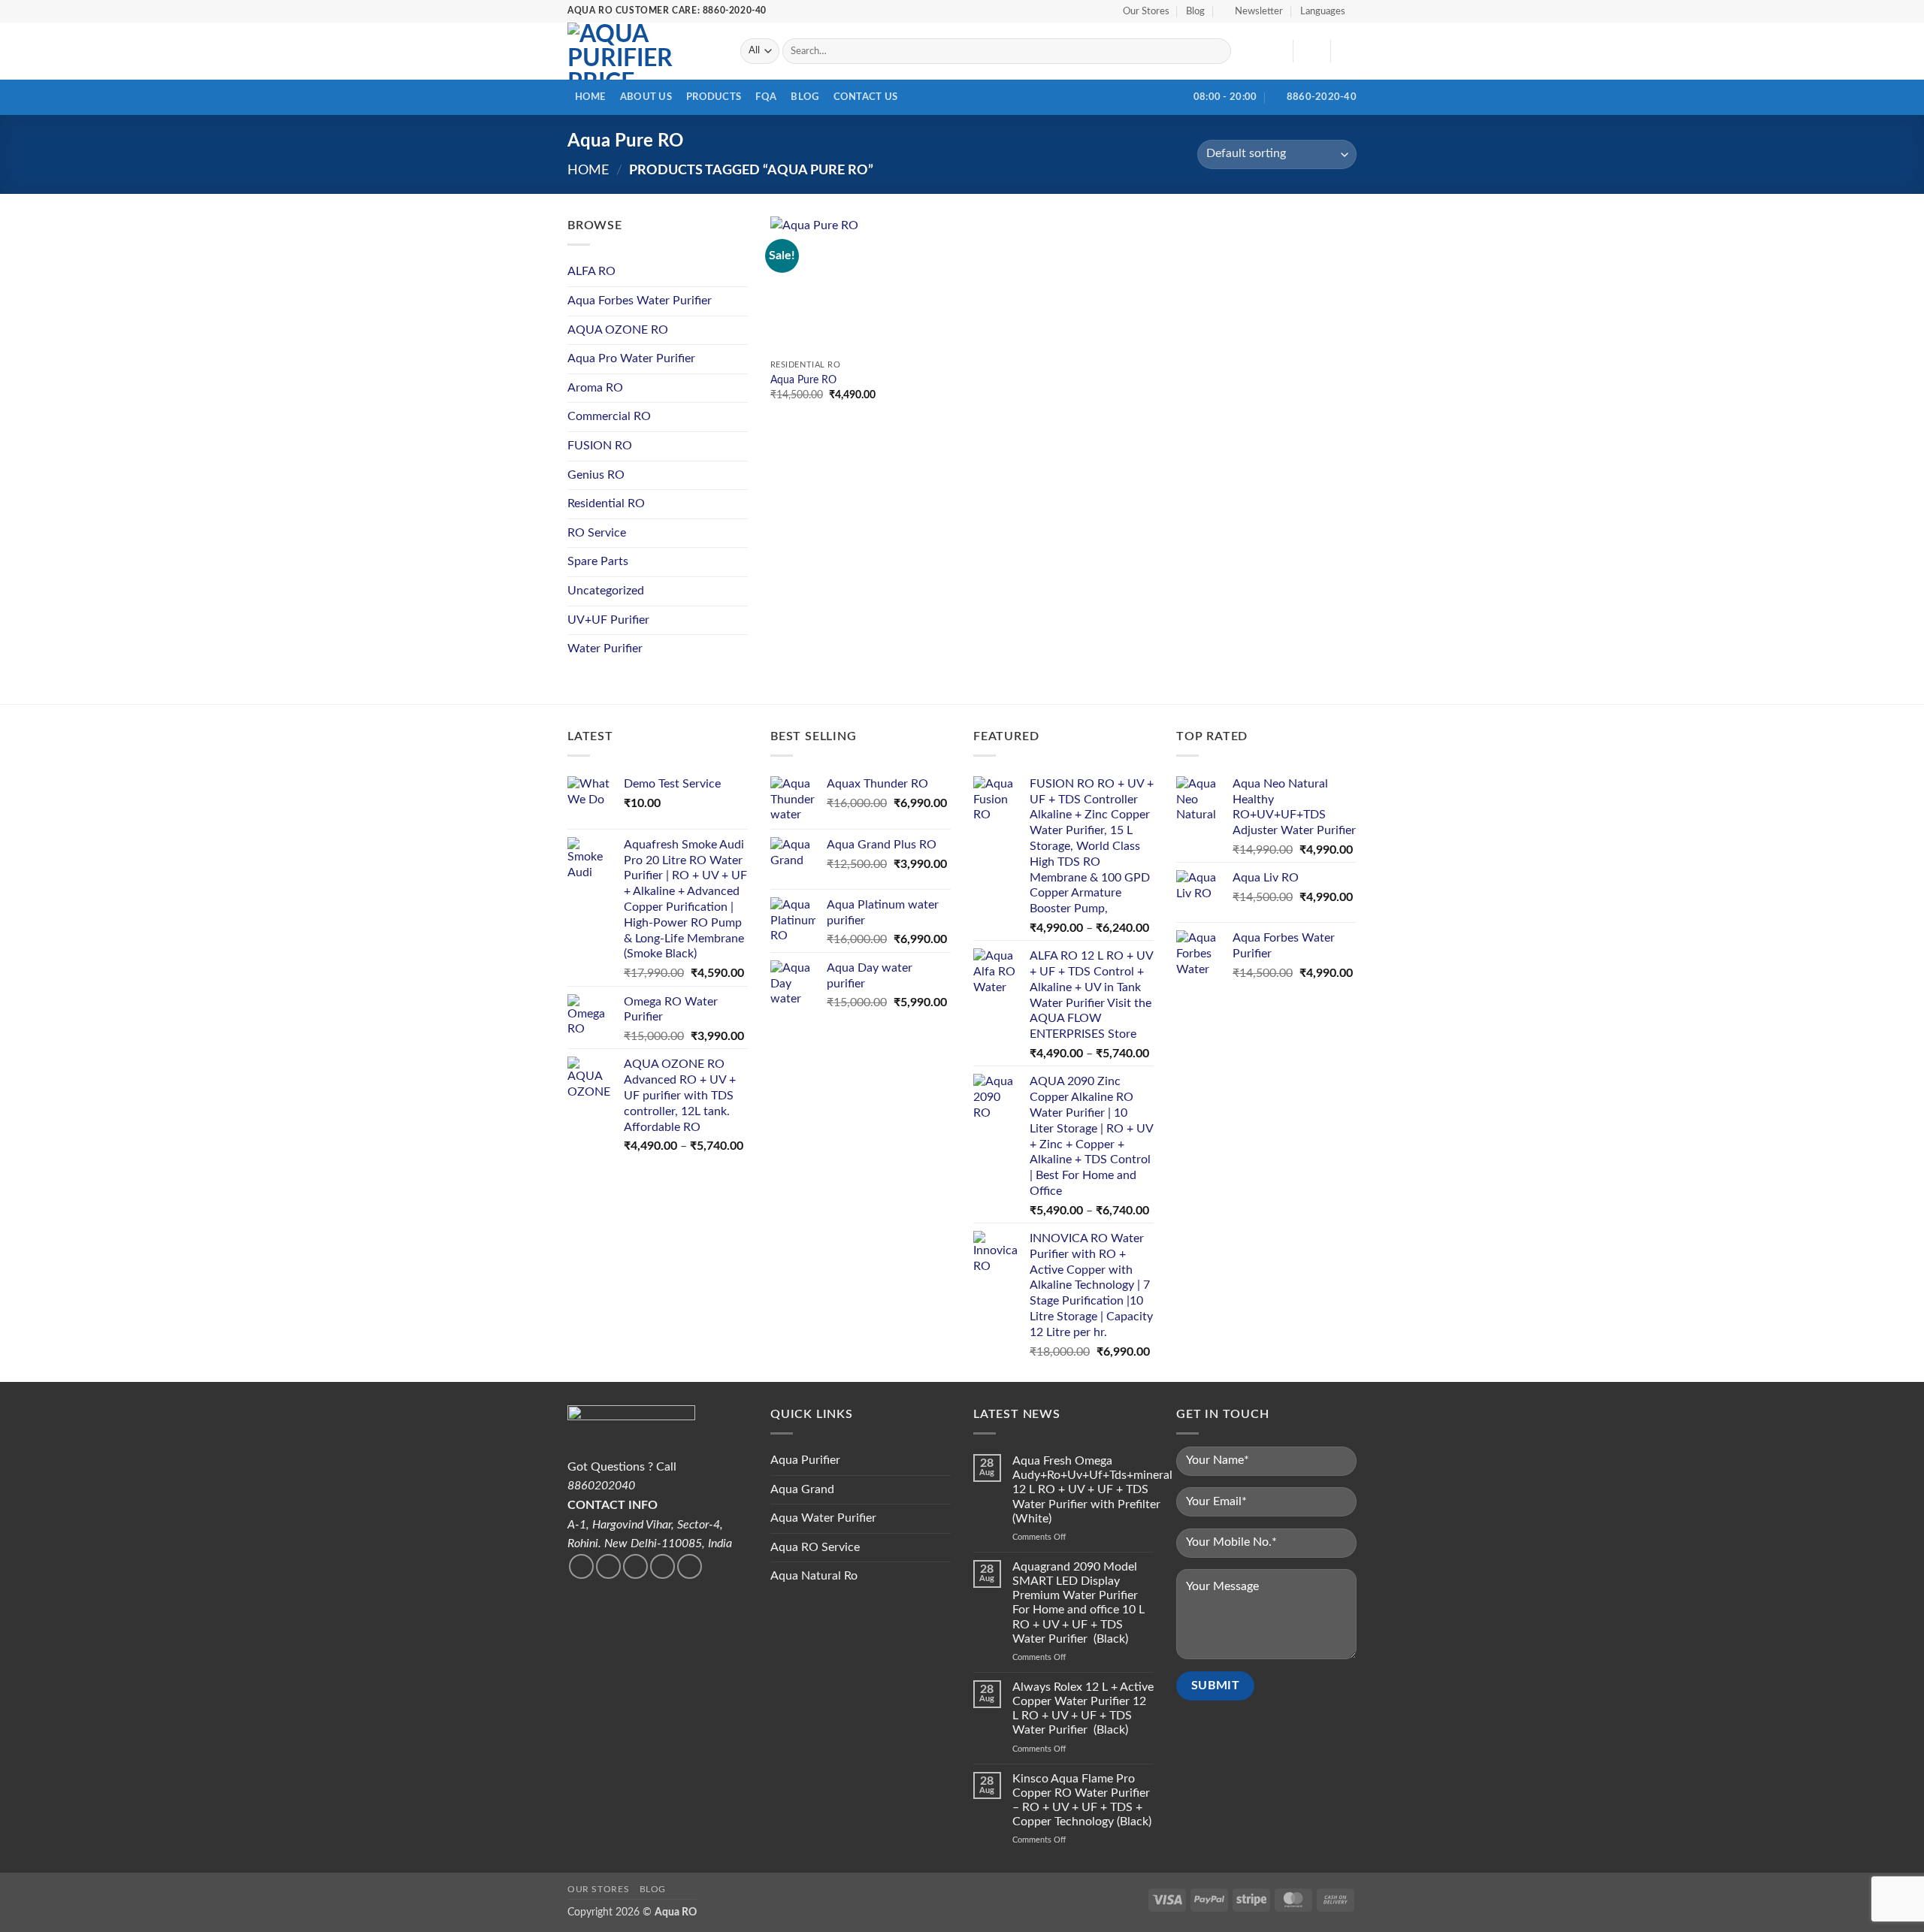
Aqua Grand (802, 1489)
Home (590, 97)
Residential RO (606, 503)
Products (714, 97)
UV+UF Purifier (608, 620)
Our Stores (1146, 11)
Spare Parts (598, 561)
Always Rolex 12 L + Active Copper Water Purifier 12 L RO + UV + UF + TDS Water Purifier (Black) (1083, 1709)
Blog (1195, 11)
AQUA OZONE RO (618, 330)
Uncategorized (606, 591)
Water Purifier (605, 649)
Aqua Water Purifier (823, 1518)
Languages (1323, 11)
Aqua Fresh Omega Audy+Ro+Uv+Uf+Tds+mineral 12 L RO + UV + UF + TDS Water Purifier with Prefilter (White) (1092, 1490)
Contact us (866, 97)
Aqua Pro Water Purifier (631, 358)
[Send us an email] (635, 1566)
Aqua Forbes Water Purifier (640, 301)
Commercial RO (609, 416)
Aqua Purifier (805, 1460)
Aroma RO (595, 388)
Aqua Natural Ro (814, 1576)
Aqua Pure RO (803, 380)
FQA (766, 97)
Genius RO (596, 475)
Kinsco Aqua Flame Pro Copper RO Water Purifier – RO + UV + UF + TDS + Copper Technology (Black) (1082, 1800)
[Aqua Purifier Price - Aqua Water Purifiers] (643, 51)
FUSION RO (600, 446)
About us (646, 97)
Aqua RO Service (815, 1547)
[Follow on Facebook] (581, 1566)
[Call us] (663, 1566)
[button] (1253, 11)
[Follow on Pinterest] (690, 1566)
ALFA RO (591, 271)
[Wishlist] (1275, 51)
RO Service (597, 533)
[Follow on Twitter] (608, 1566)
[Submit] (1217, 51)
